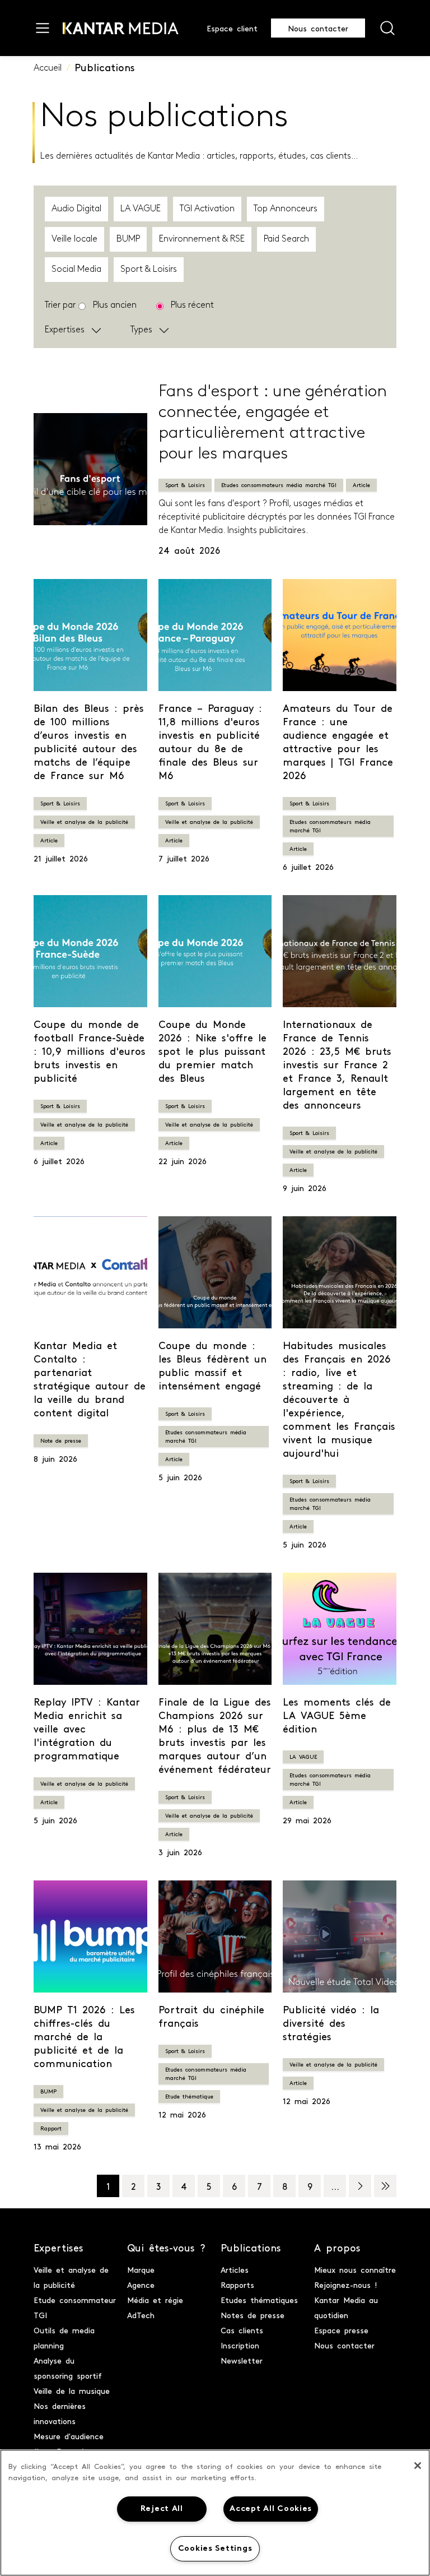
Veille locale (74, 239)
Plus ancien (115, 305)
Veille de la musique (72, 2390)
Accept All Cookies (271, 2509)
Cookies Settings (215, 2549)
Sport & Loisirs (149, 270)
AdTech (141, 2315)
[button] (102, 330)
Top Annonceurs (286, 209)
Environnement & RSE (202, 239)
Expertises (65, 330)
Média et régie (155, 2300)
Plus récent (192, 305)
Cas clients (242, 2330)
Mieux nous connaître (355, 2269)
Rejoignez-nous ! (346, 2285)
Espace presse (341, 2330)
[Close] (418, 2466)
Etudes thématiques (259, 2300)
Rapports (237, 2285)
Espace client (232, 28)
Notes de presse (253, 2315)
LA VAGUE (141, 209)
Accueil (48, 68)
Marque (141, 2269)
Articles (235, 2269)
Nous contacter (318, 28)
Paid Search (286, 239)
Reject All (162, 2509)
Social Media (76, 270)
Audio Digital (76, 209)
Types (141, 330)
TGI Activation (207, 209)
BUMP (128, 239)
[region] (215, 2513)
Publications (105, 67)
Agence (141, 2285)
